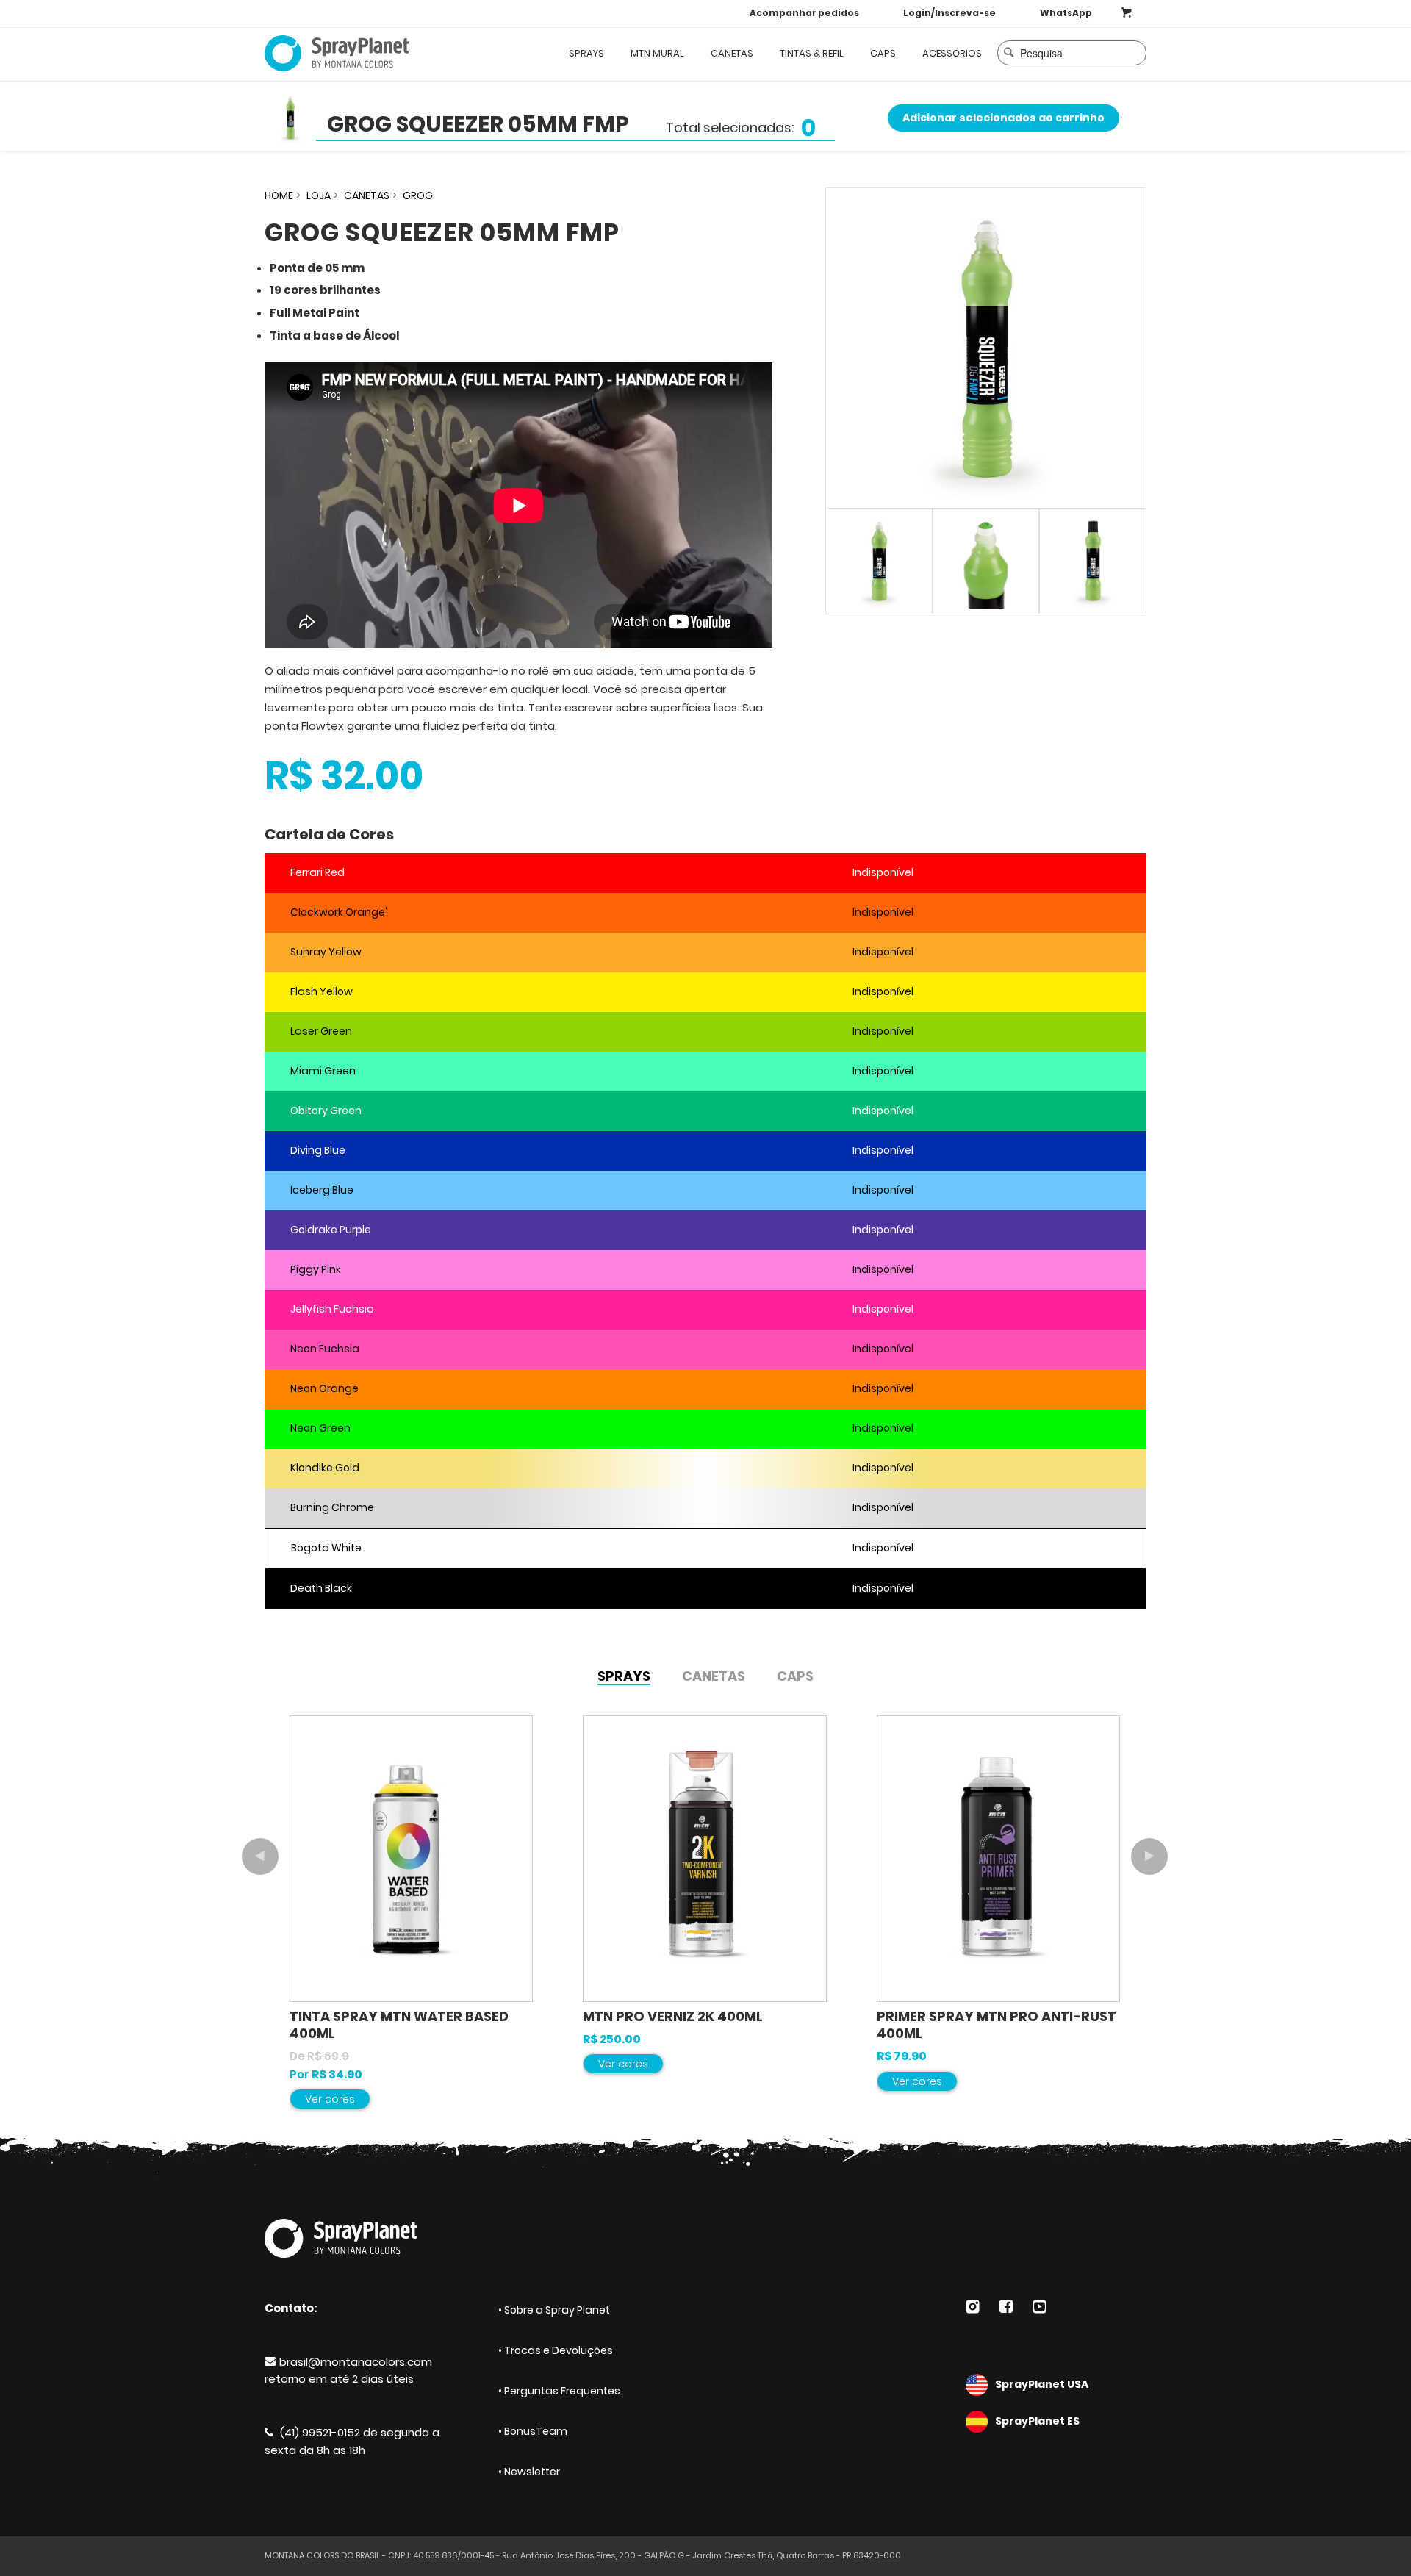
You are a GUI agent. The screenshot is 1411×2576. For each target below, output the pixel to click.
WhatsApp (1066, 13)
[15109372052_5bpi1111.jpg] (986, 562)
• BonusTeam (533, 2431)
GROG (418, 195)
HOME (279, 195)
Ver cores (330, 2099)
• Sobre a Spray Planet (554, 2310)
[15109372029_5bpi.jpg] (986, 348)
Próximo (1149, 1856)
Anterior (260, 1856)
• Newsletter (529, 2472)
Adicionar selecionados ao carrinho (1004, 118)
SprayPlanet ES (1037, 2421)
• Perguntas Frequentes (559, 2391)
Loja (319, 195)
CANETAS (367, 195)
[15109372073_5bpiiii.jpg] (1093, 562)
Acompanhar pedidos (804, 13)
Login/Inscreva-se (949, 13)
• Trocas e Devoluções (556, 2350)
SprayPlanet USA (1042, 2384)
